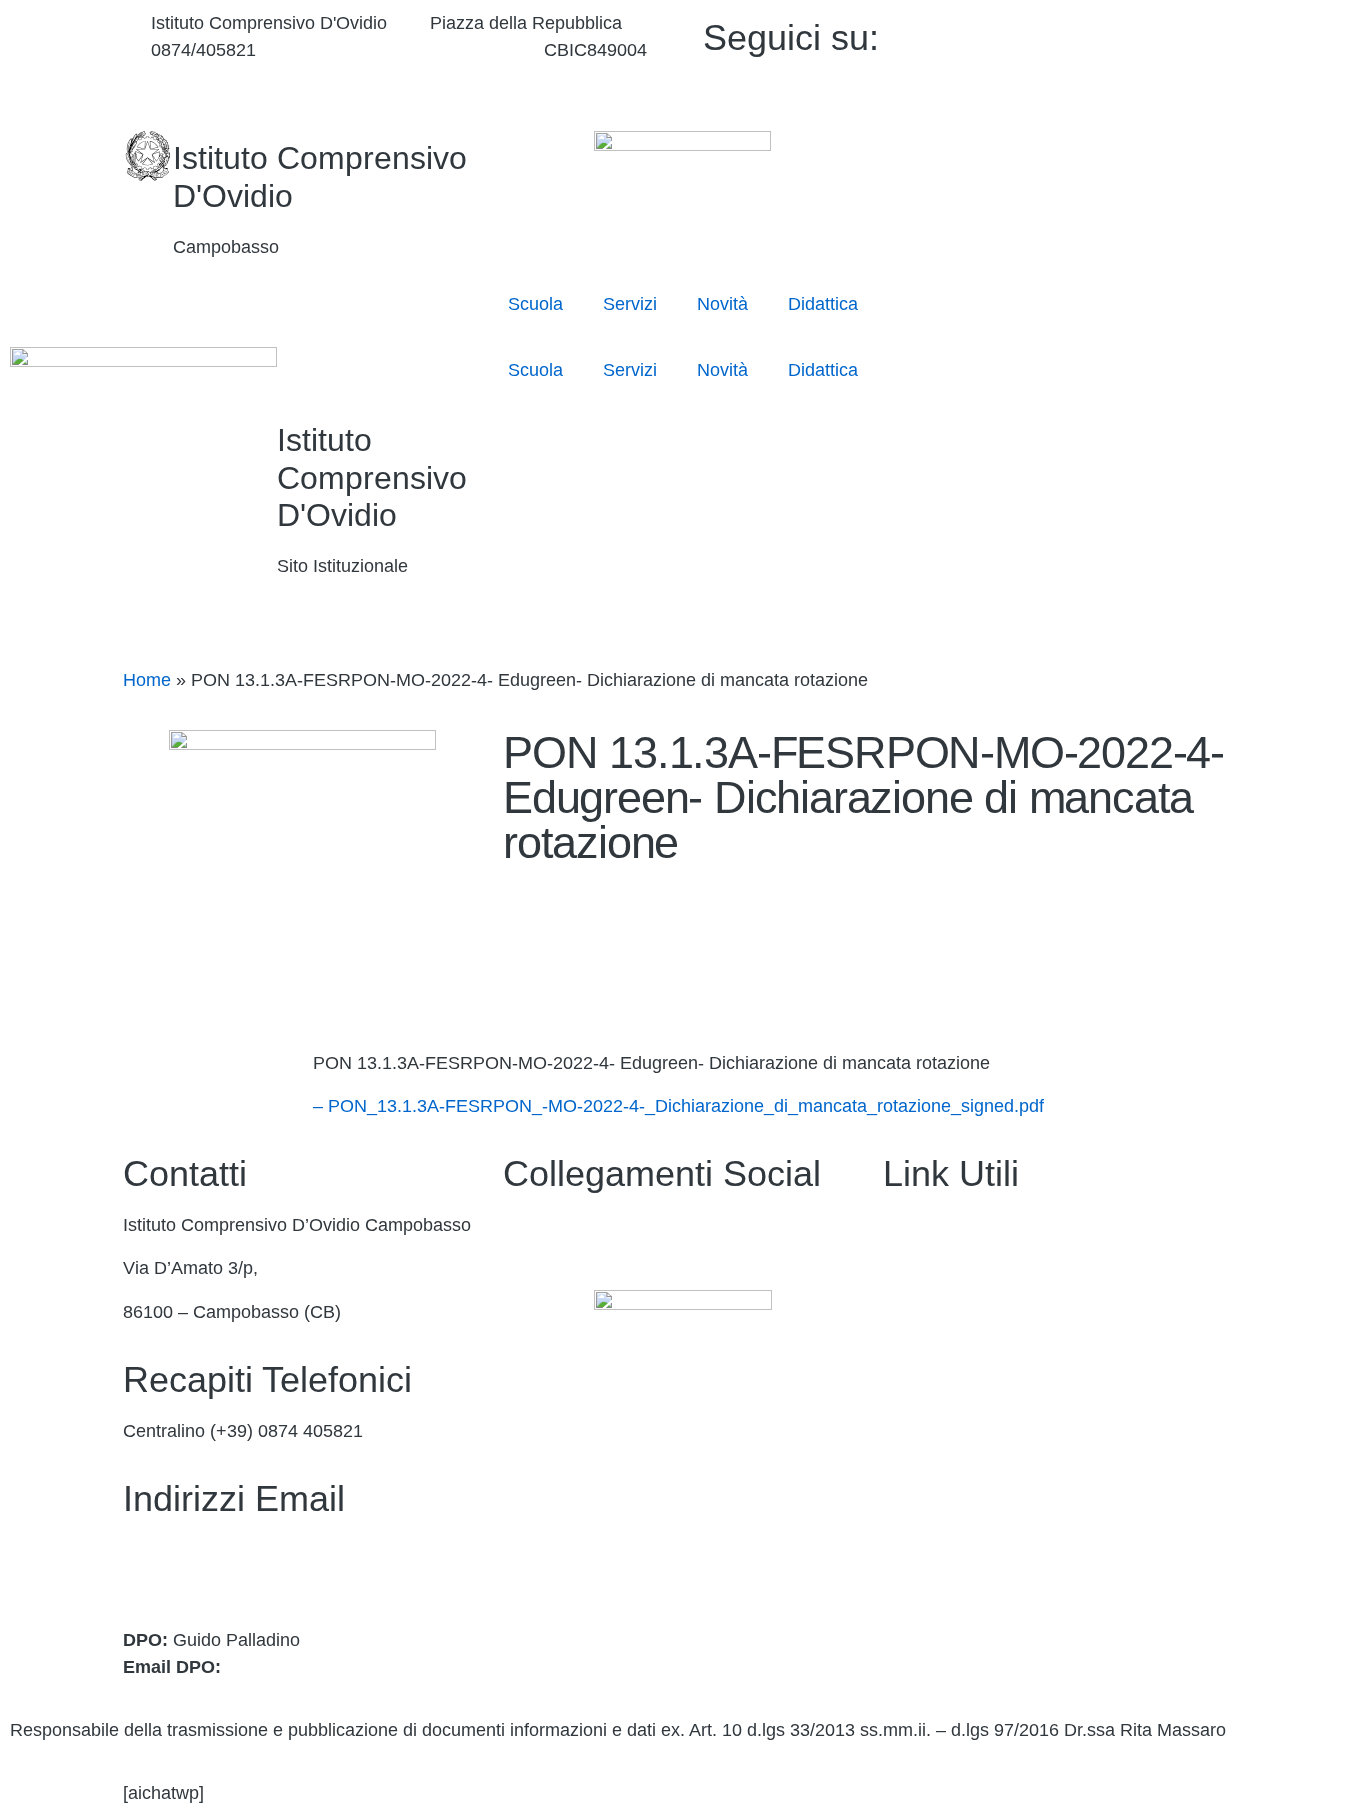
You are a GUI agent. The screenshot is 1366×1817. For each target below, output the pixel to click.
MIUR (906, 1312)
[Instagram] (1105, 87)
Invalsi (908, 1484)
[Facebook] (1105, 33)
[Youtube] (1105, 60)
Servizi (630, 304)
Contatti (914, 1268)
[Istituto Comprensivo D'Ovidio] (148, 156)
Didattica (823, 304)
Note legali (925, 1614)
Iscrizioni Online (946, 1355)
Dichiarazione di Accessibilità (998, 1571)
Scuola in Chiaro (949, 1441)
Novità (722, 304)
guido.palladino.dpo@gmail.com (354, 1667)
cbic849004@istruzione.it (399, 50)
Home (147, 680)
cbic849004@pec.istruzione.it (240, 1577)
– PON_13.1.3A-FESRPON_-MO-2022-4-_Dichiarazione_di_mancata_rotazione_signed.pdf (678, 1106)
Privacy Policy (939, 1527)
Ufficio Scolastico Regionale (994, 1398)
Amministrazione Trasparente (1000, 1225)
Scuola (535, 304)
